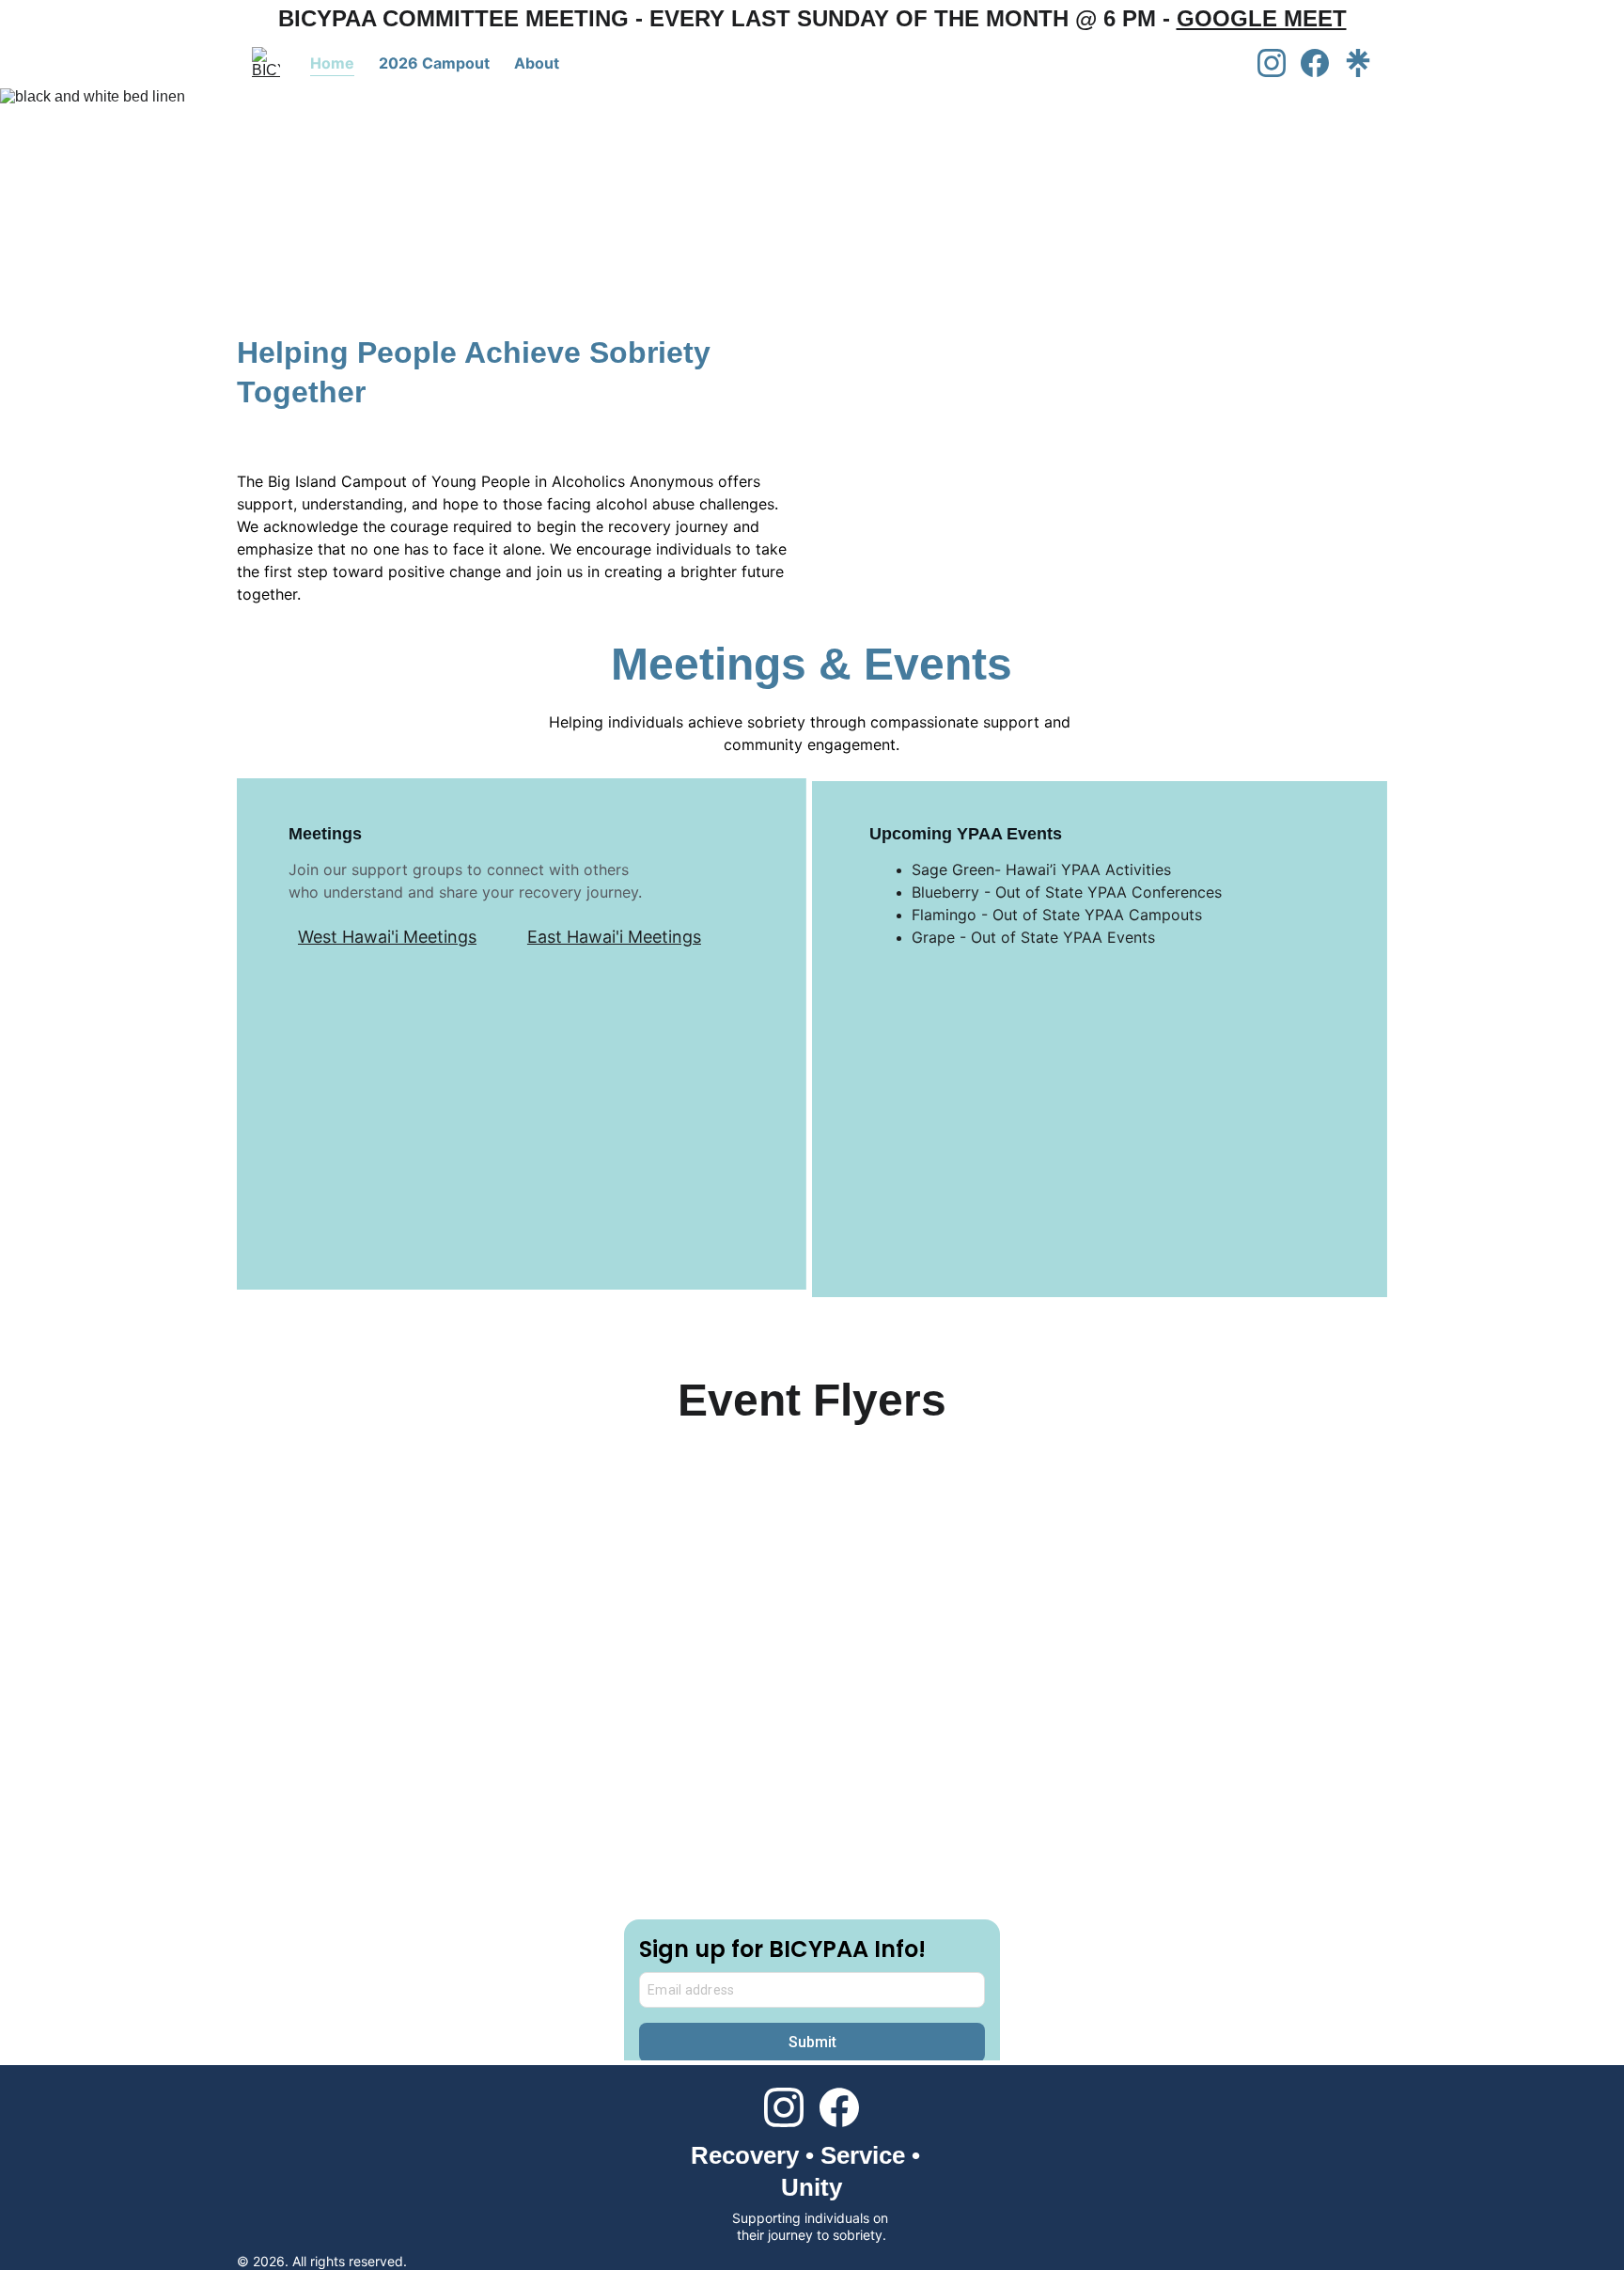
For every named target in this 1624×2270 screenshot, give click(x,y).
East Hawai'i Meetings (614, 937)
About (537, 63)
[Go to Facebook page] (1322, 63)
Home (332, 63)
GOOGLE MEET (1262, 18)
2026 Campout (434, 63)
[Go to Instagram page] (1279, 63)
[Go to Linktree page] (1358, 63)
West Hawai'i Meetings (387, 937)
